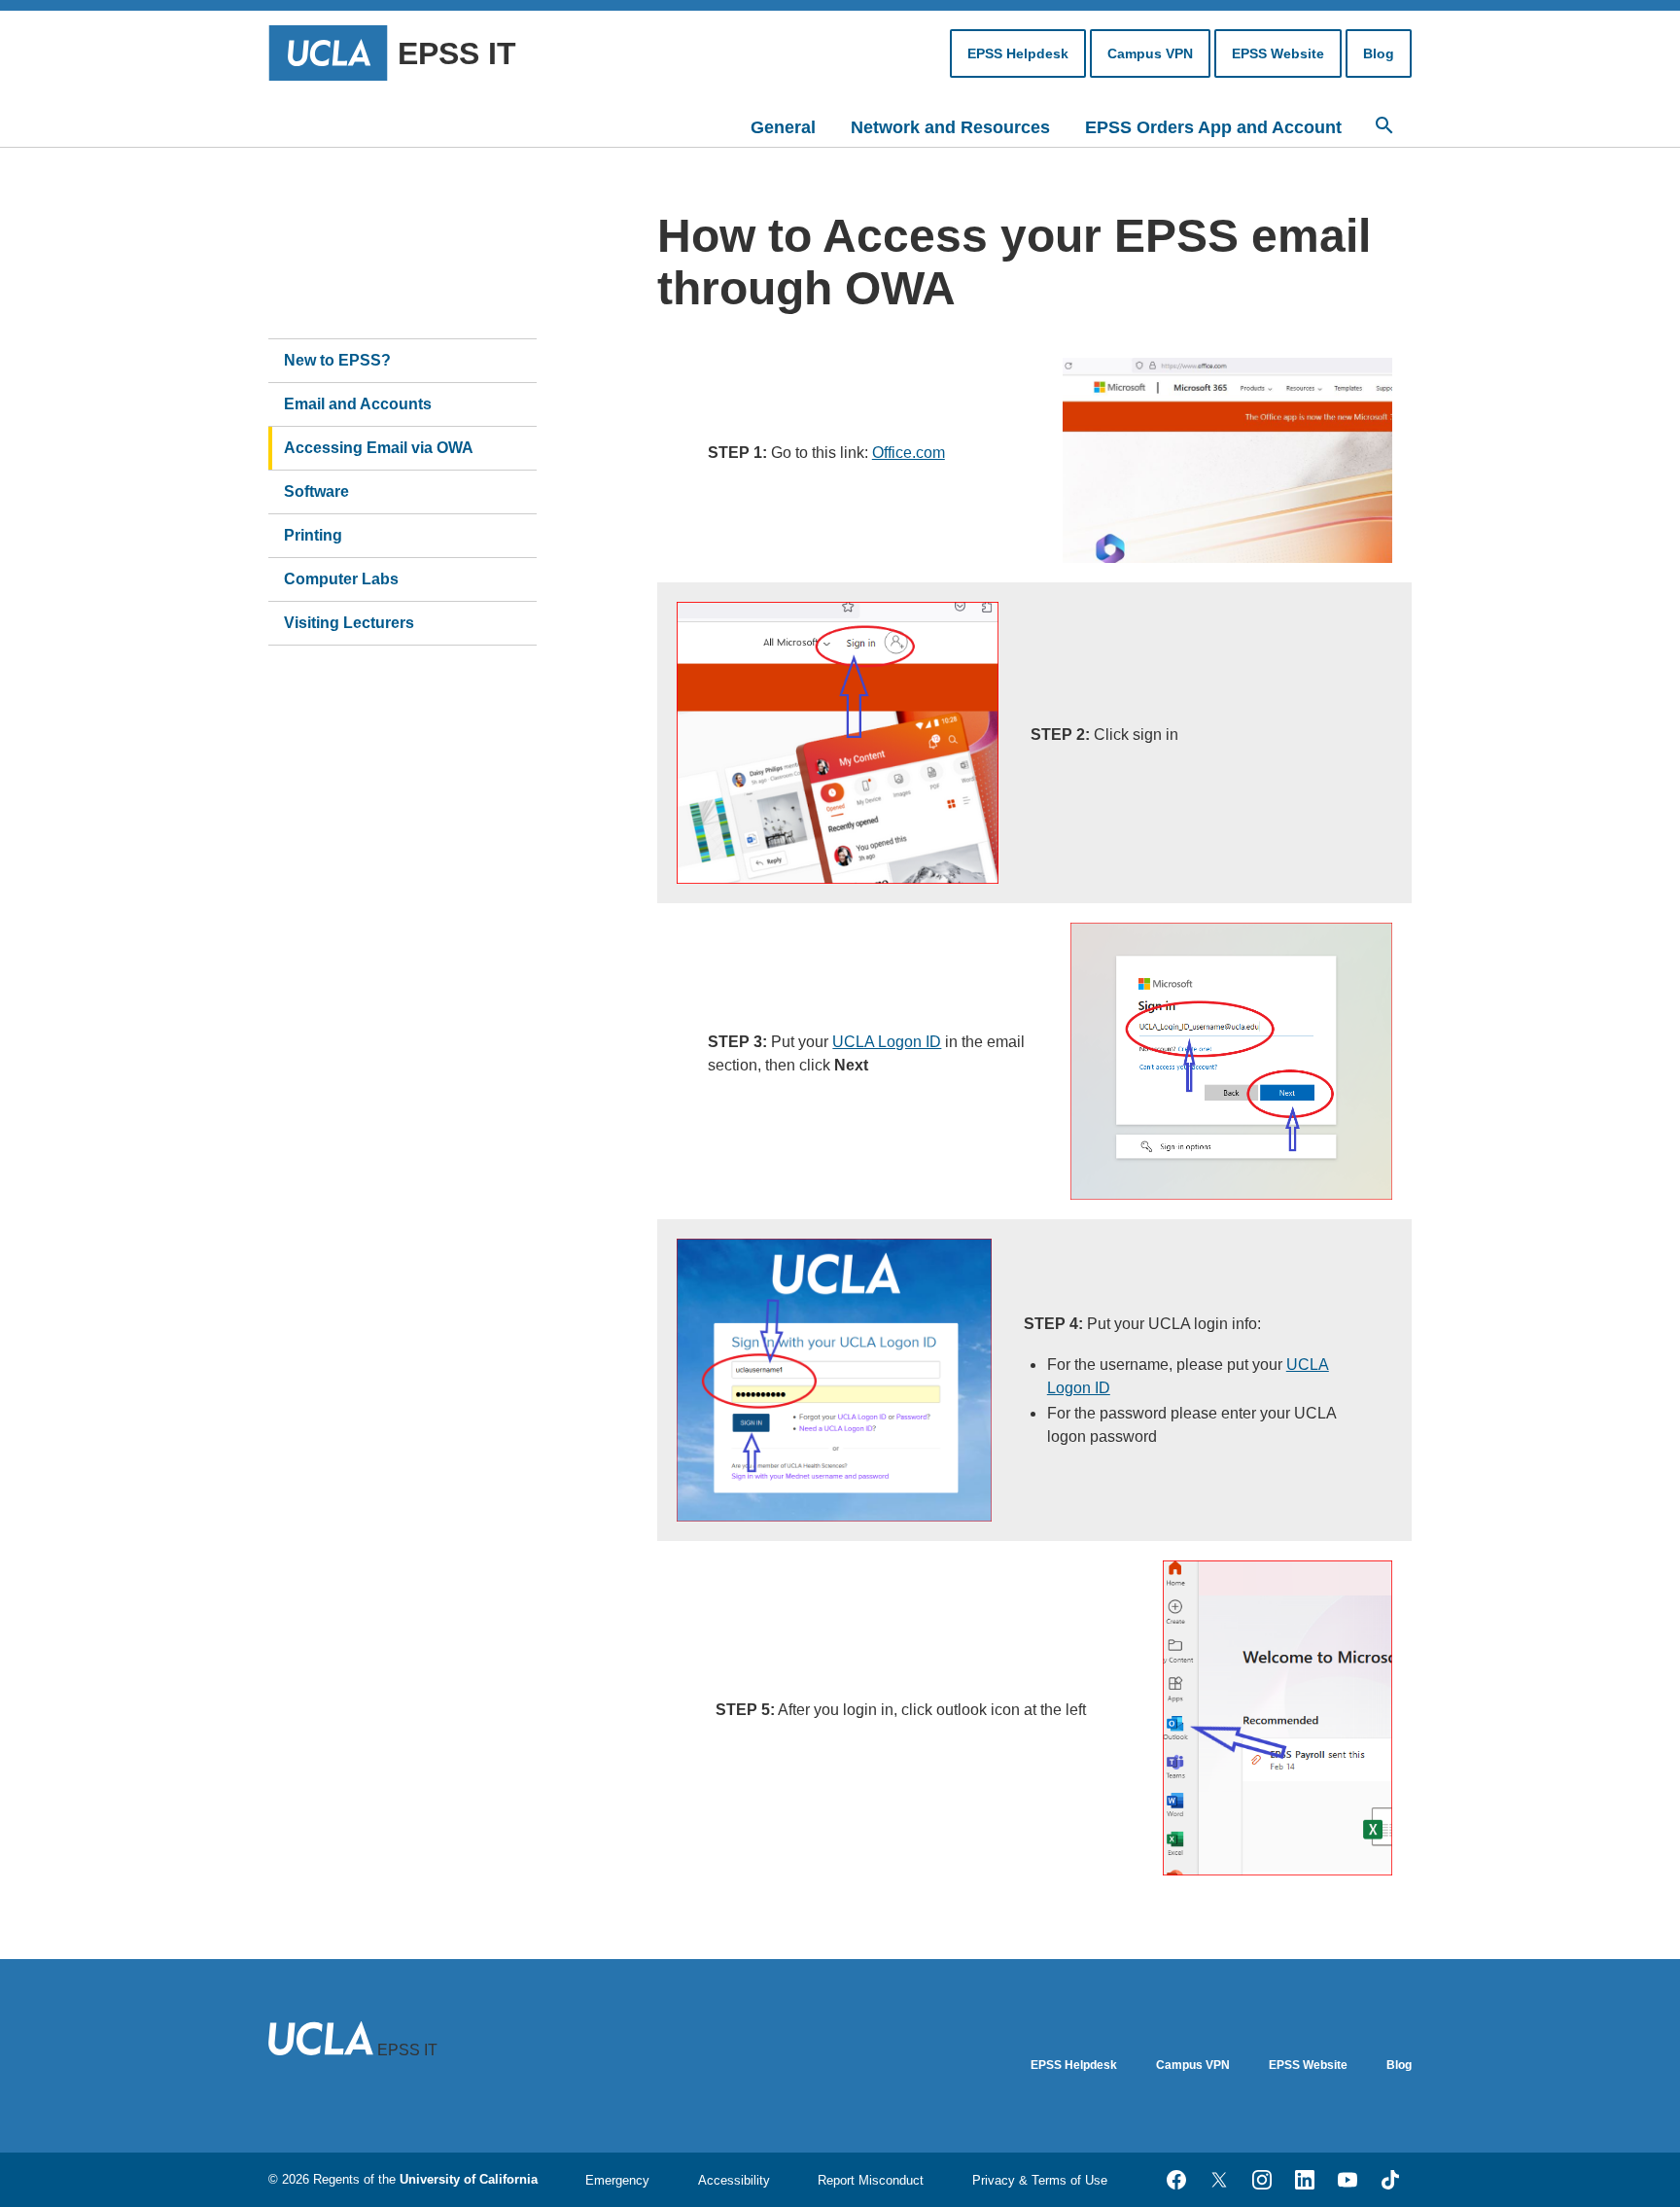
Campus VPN (1150, 53)
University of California (469, 2179)
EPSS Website (1278, 53)
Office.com (909, 453)
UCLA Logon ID (887, 1042)
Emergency (617, 2180)
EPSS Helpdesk (1018, 53)
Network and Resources (950, 127)
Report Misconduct (871, 2180)
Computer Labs (341, 579)
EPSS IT (457, 53)
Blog (1379, 53)
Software (316, 491)
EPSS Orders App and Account (1213, 127)
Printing (313, 535)
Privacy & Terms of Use (1040, 2180)
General (783, 127)
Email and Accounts (358, 404)
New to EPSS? (337, 360)
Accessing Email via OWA (379, 448)
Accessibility (734, 2180)
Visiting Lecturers (349, 623)
